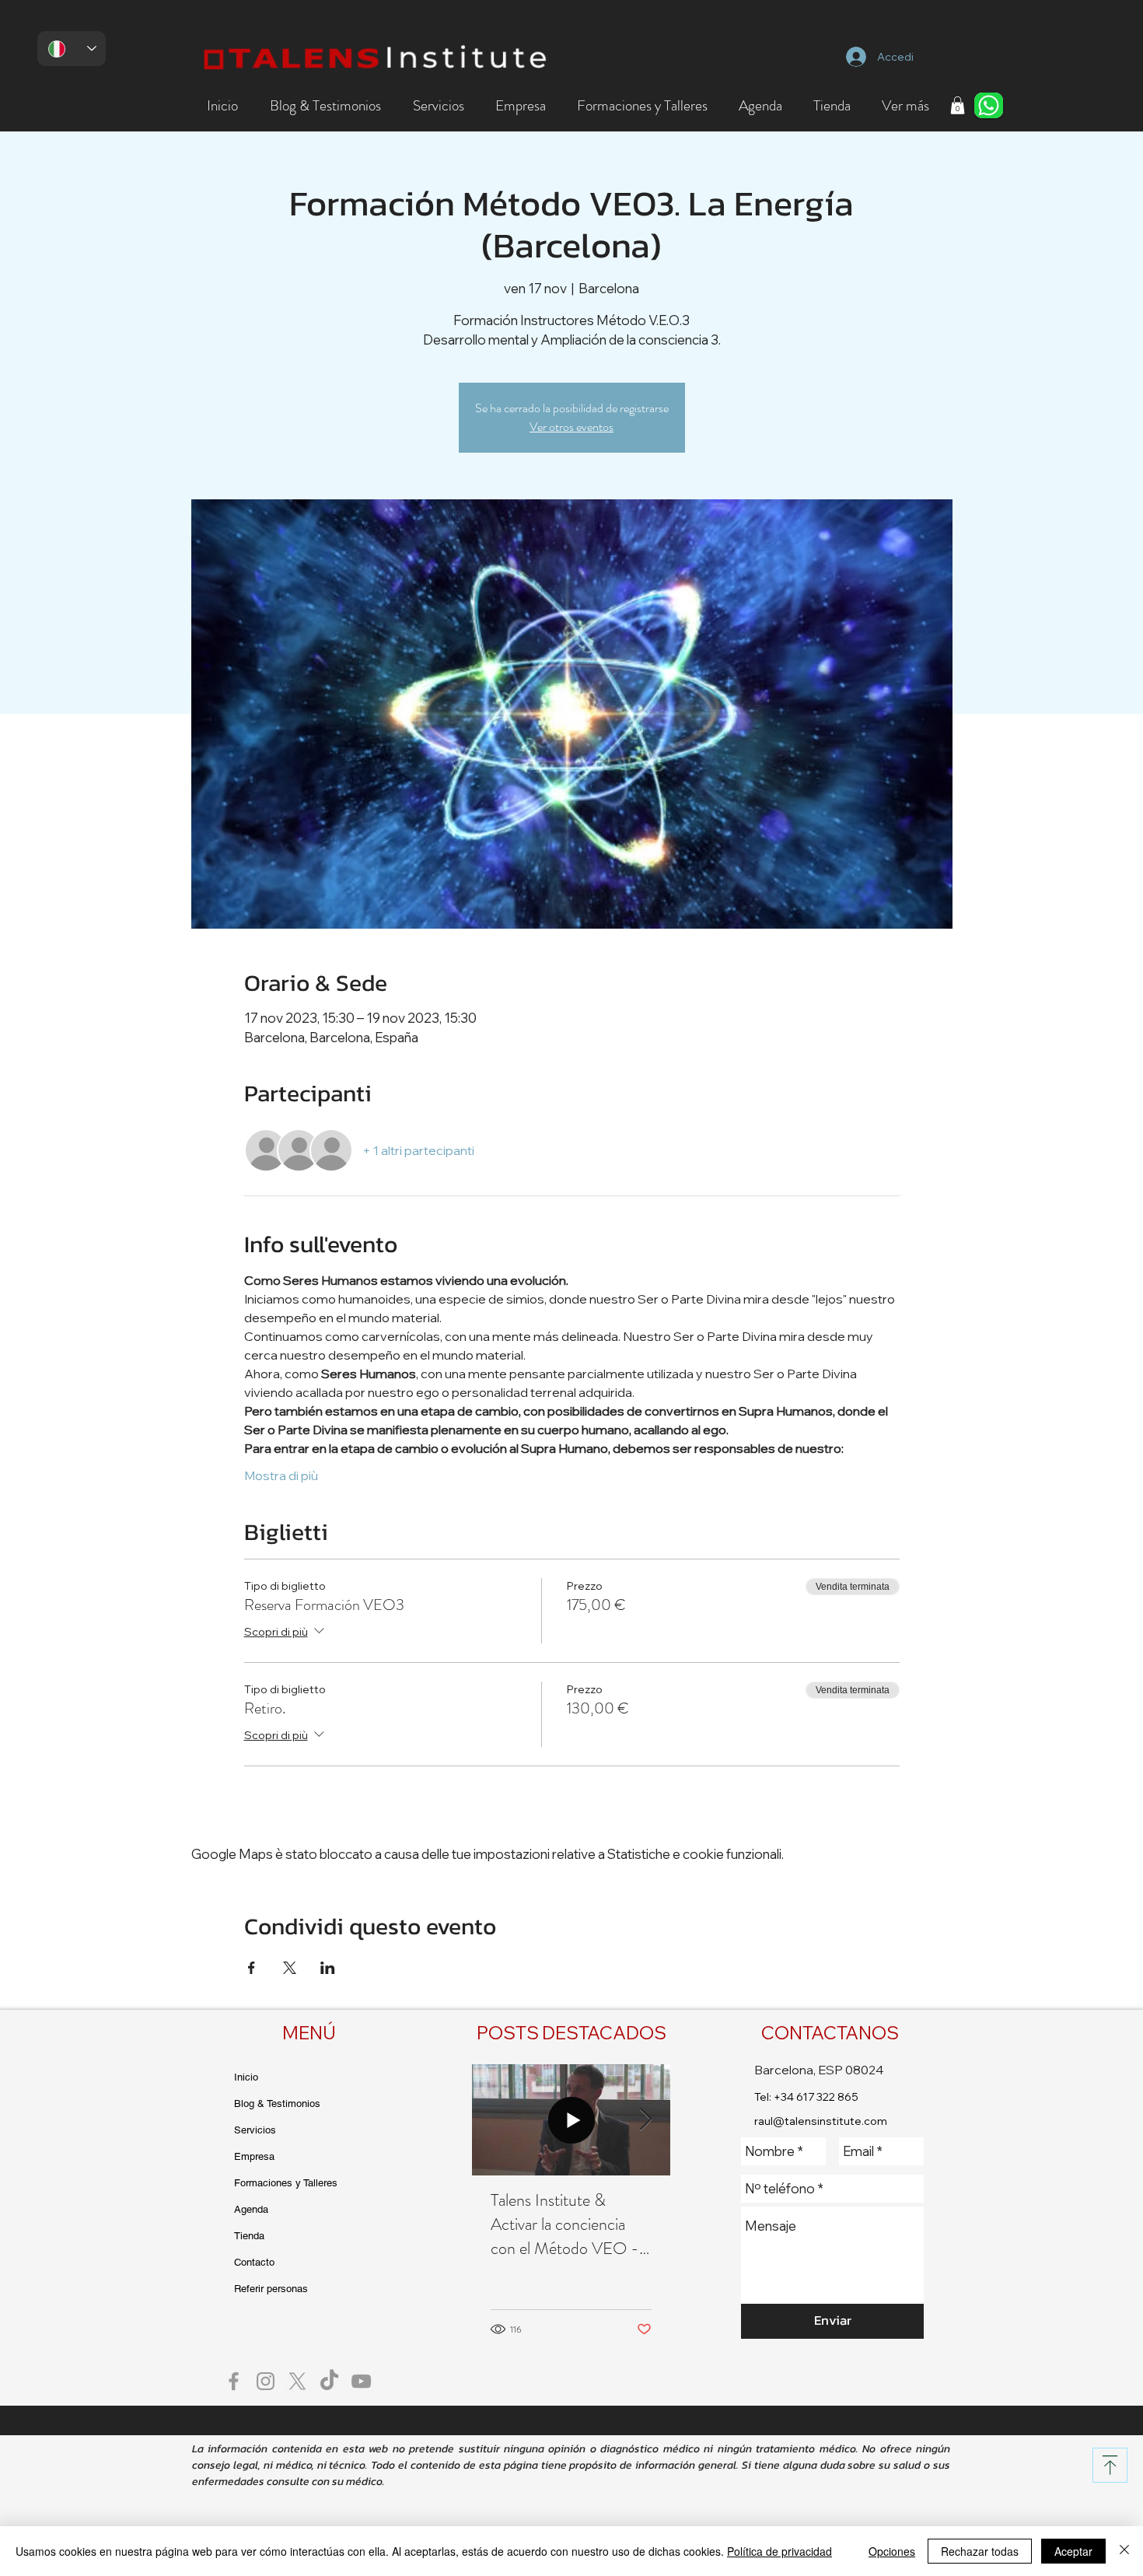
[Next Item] (645, 2120)
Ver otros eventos (571, 427)
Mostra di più (281, 1475)
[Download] (1110, 2465)
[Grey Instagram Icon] (266, 2381)
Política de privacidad (779, 2551)
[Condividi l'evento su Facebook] (252, 1968)
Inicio (246, 2077)
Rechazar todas (980, 2551)
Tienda (249, 2236)
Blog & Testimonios (277, 2103)
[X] (297, 2381)
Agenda (251, 2209)
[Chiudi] (1124, 2551)
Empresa (254, 2156)
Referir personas (271, 2289)
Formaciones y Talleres (286, 2183)
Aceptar (1073, 2551)
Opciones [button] (892, 2551)
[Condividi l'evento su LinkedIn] (328, 1968)
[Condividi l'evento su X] (290, 1968)
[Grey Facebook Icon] (234, 2381)
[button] (325, 106)
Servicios (255, 2130)
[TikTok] (329, 2381)
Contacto (254, 2262)
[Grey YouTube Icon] (361, 2381)
